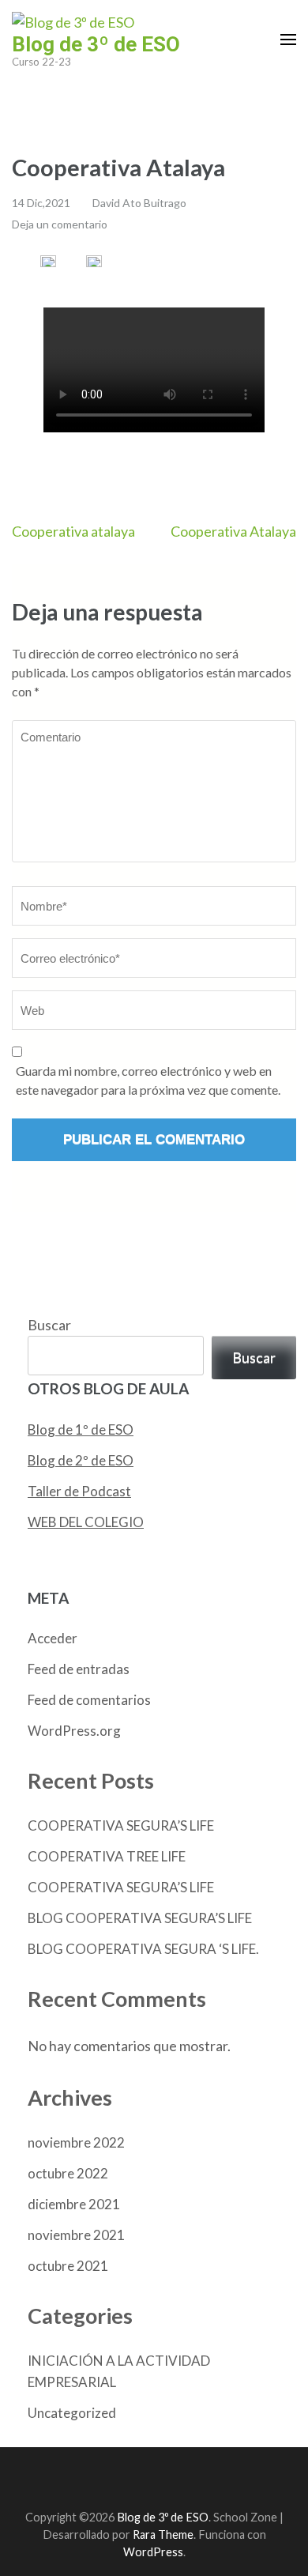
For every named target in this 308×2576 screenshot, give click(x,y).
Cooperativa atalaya (73, 531)
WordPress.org (74, 1731)
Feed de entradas (79, 1669)
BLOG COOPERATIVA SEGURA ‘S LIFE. (143, 1949)
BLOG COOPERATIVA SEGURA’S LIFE (140, 1918)
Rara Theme (163, 2535)
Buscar (49, 1325)
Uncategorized (72, 2413)
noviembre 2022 (76, 2142)
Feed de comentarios (89, 1700)
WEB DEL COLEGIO (86, 1522)
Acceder (53, 1638)
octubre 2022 (68, 2173)
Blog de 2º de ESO (81, 1460)
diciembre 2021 (74, 2204)
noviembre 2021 (76, 2235)
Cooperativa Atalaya (233, 531)
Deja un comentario (60, 224)
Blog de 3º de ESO (96, 44)
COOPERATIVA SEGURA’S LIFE (121, 1825)
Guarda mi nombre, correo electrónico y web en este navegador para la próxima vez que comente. (148, 1080)
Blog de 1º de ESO (81, 1429)
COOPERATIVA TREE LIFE (107, 1856)
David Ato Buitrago (139, 203)
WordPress (153, 2552)
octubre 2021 (68, 2266)
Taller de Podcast (79, 1491)
